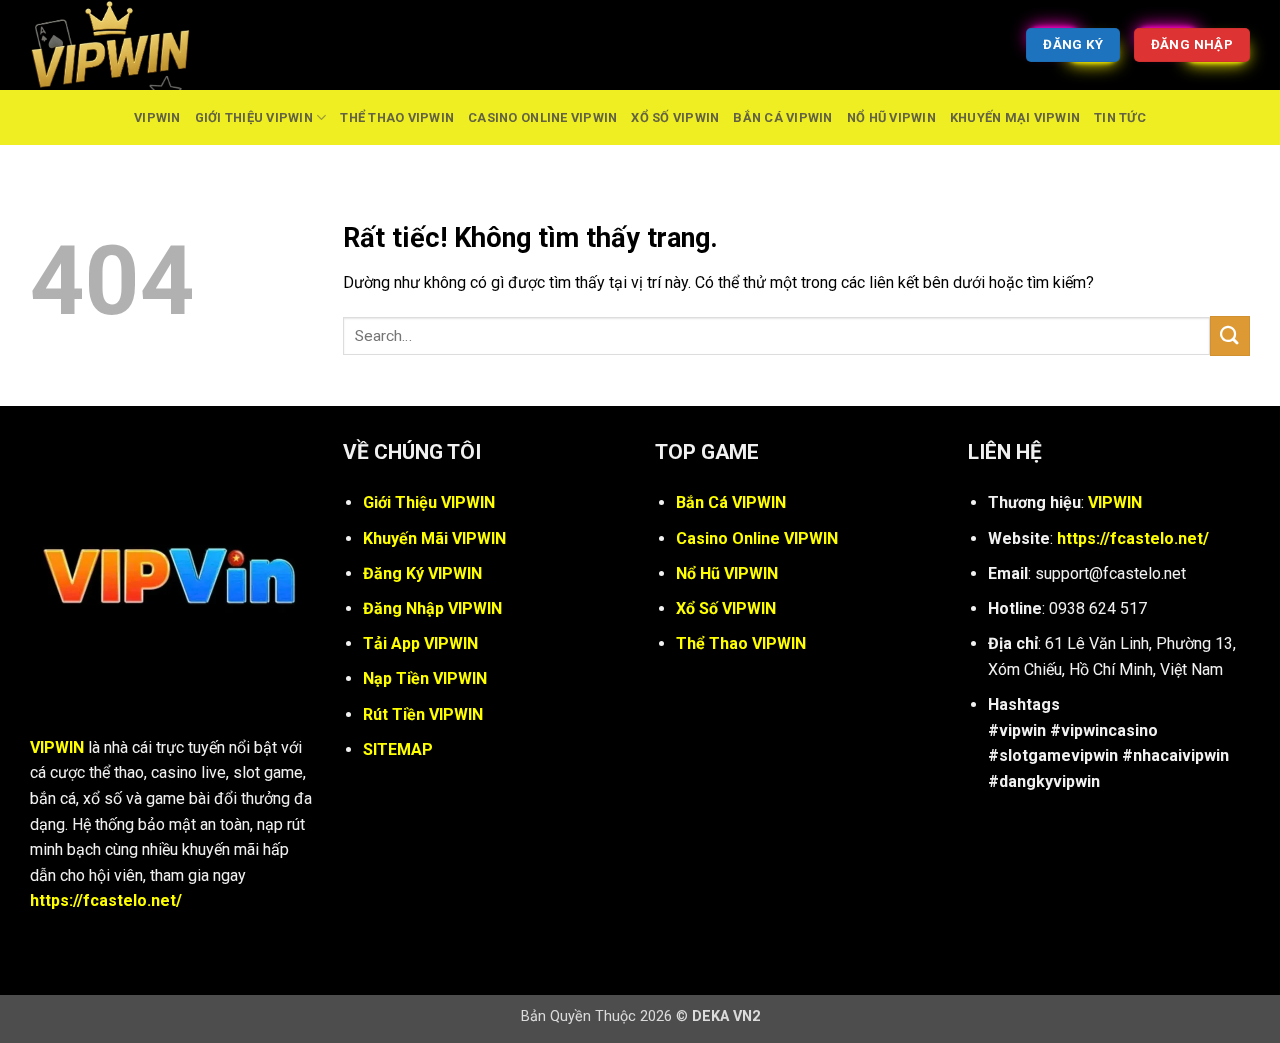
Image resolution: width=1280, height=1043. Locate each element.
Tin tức (1120, 117)
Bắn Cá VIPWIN (782, 117)
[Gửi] (1230, 335)
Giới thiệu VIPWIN (254, 117)
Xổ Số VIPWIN (675, 117)
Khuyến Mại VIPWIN (1015, 117)
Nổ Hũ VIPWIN (891, 117)
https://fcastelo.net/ (106, 900)
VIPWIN (157, 117)
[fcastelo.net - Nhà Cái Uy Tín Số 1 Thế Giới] (130, 45)
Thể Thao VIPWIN (397, 117)
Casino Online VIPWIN (542, 117)
